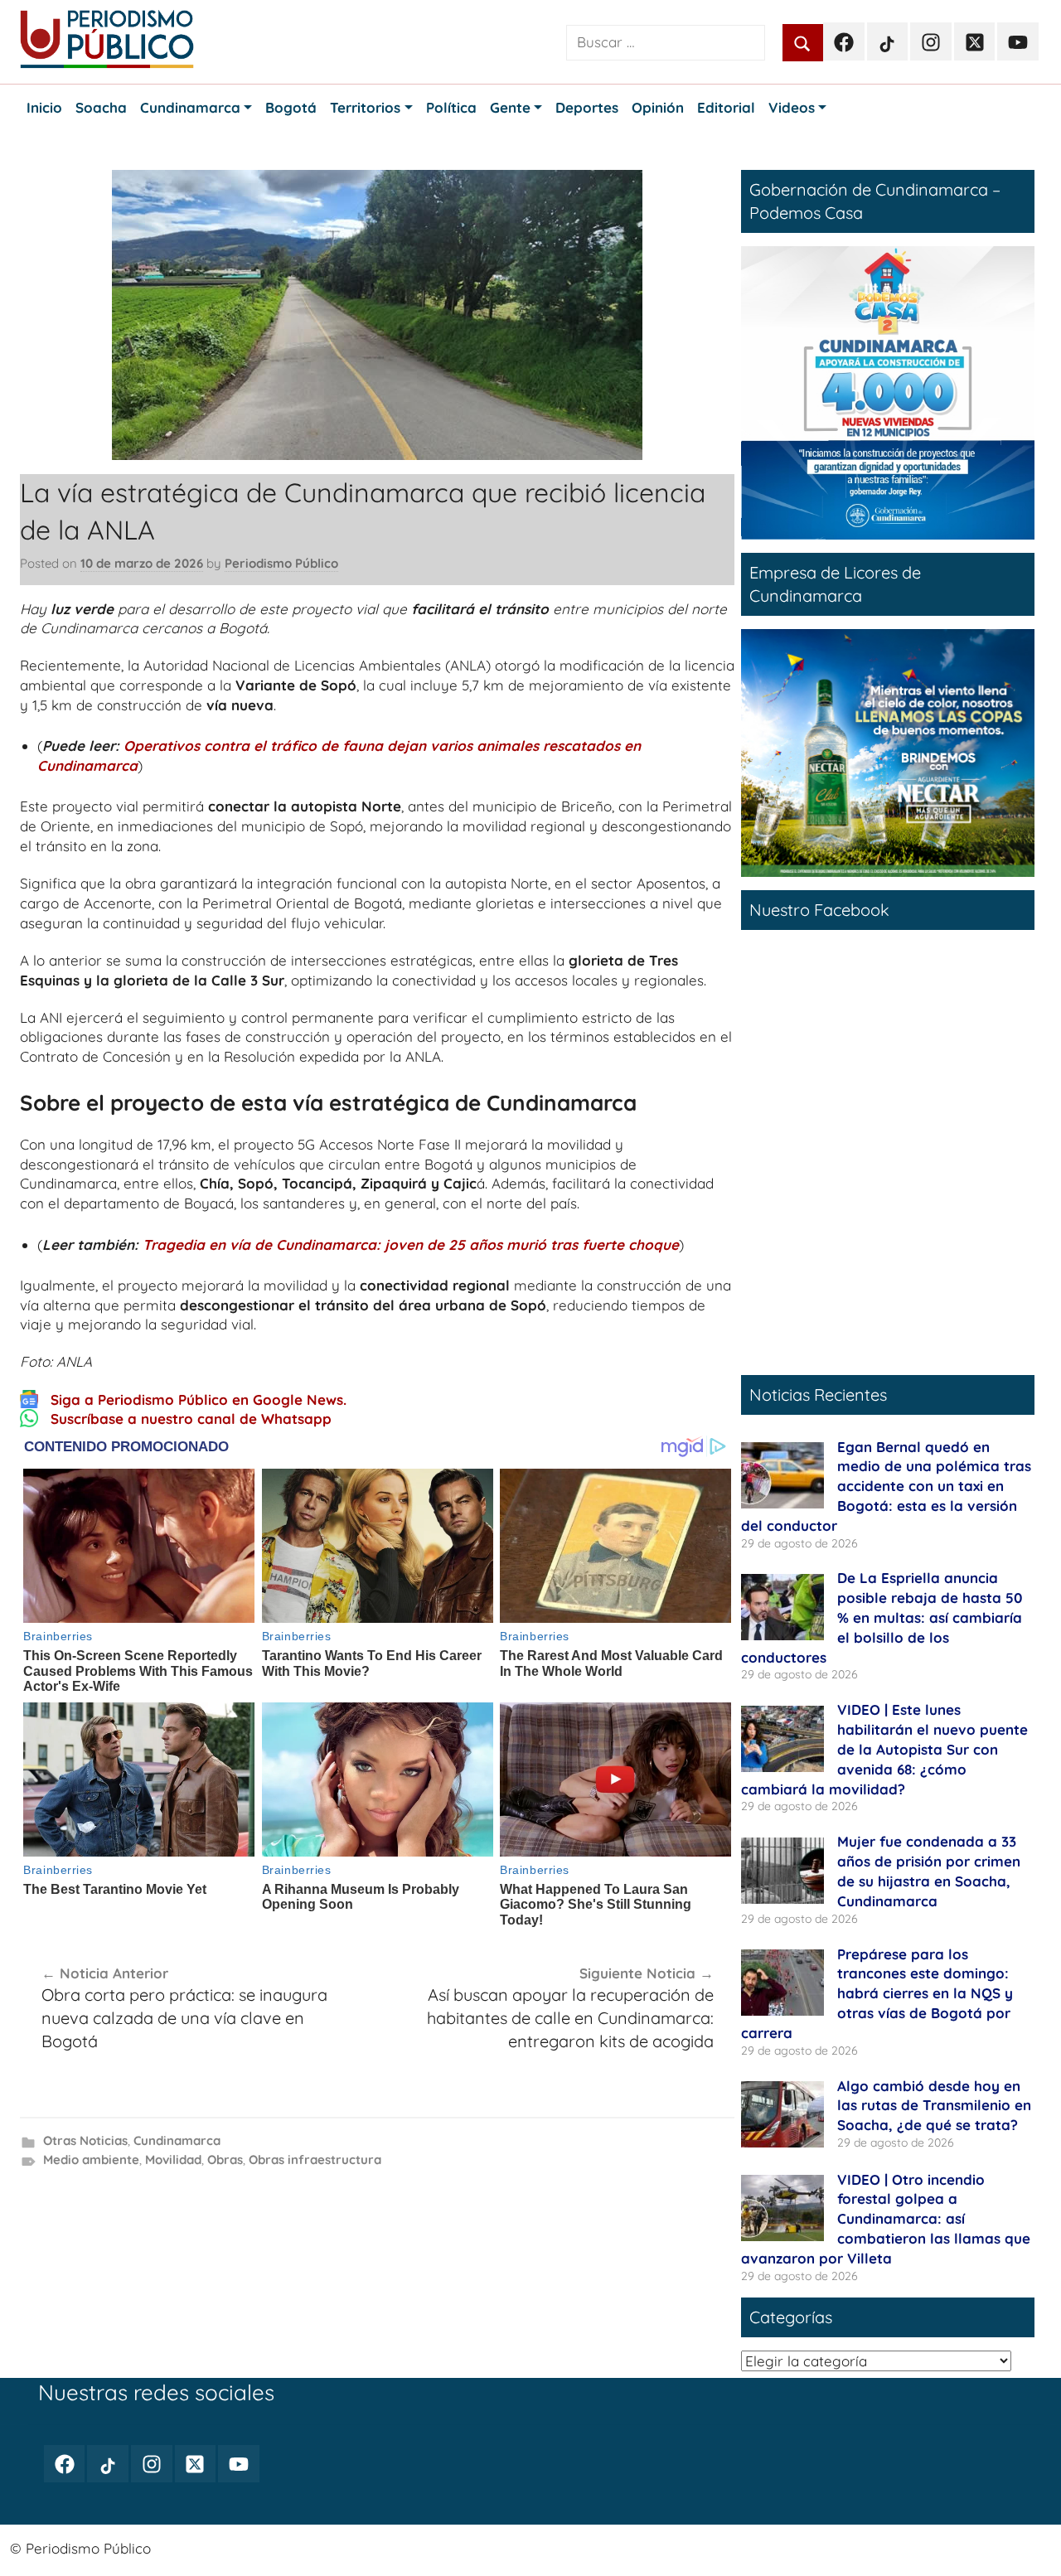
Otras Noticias (85, 2140)
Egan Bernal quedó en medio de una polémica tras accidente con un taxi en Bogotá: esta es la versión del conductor (886, 1486)
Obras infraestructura (315, 2160)
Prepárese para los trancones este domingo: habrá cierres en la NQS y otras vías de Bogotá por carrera (877, 1993)
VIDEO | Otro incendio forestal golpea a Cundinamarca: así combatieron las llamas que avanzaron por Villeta (886, 2219)
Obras (225, 2160)
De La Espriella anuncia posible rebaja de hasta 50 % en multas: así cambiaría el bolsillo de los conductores (882, 1617)
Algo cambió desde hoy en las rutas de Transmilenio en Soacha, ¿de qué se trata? (934, 2106)
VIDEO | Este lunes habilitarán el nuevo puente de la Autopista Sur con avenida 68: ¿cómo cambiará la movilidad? (884, 1749)
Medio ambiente (91, 2160)
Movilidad (173, 2160)
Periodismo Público (281, 563)
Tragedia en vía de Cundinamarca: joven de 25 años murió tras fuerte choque (411, 1244)
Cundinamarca (177, 2140)
